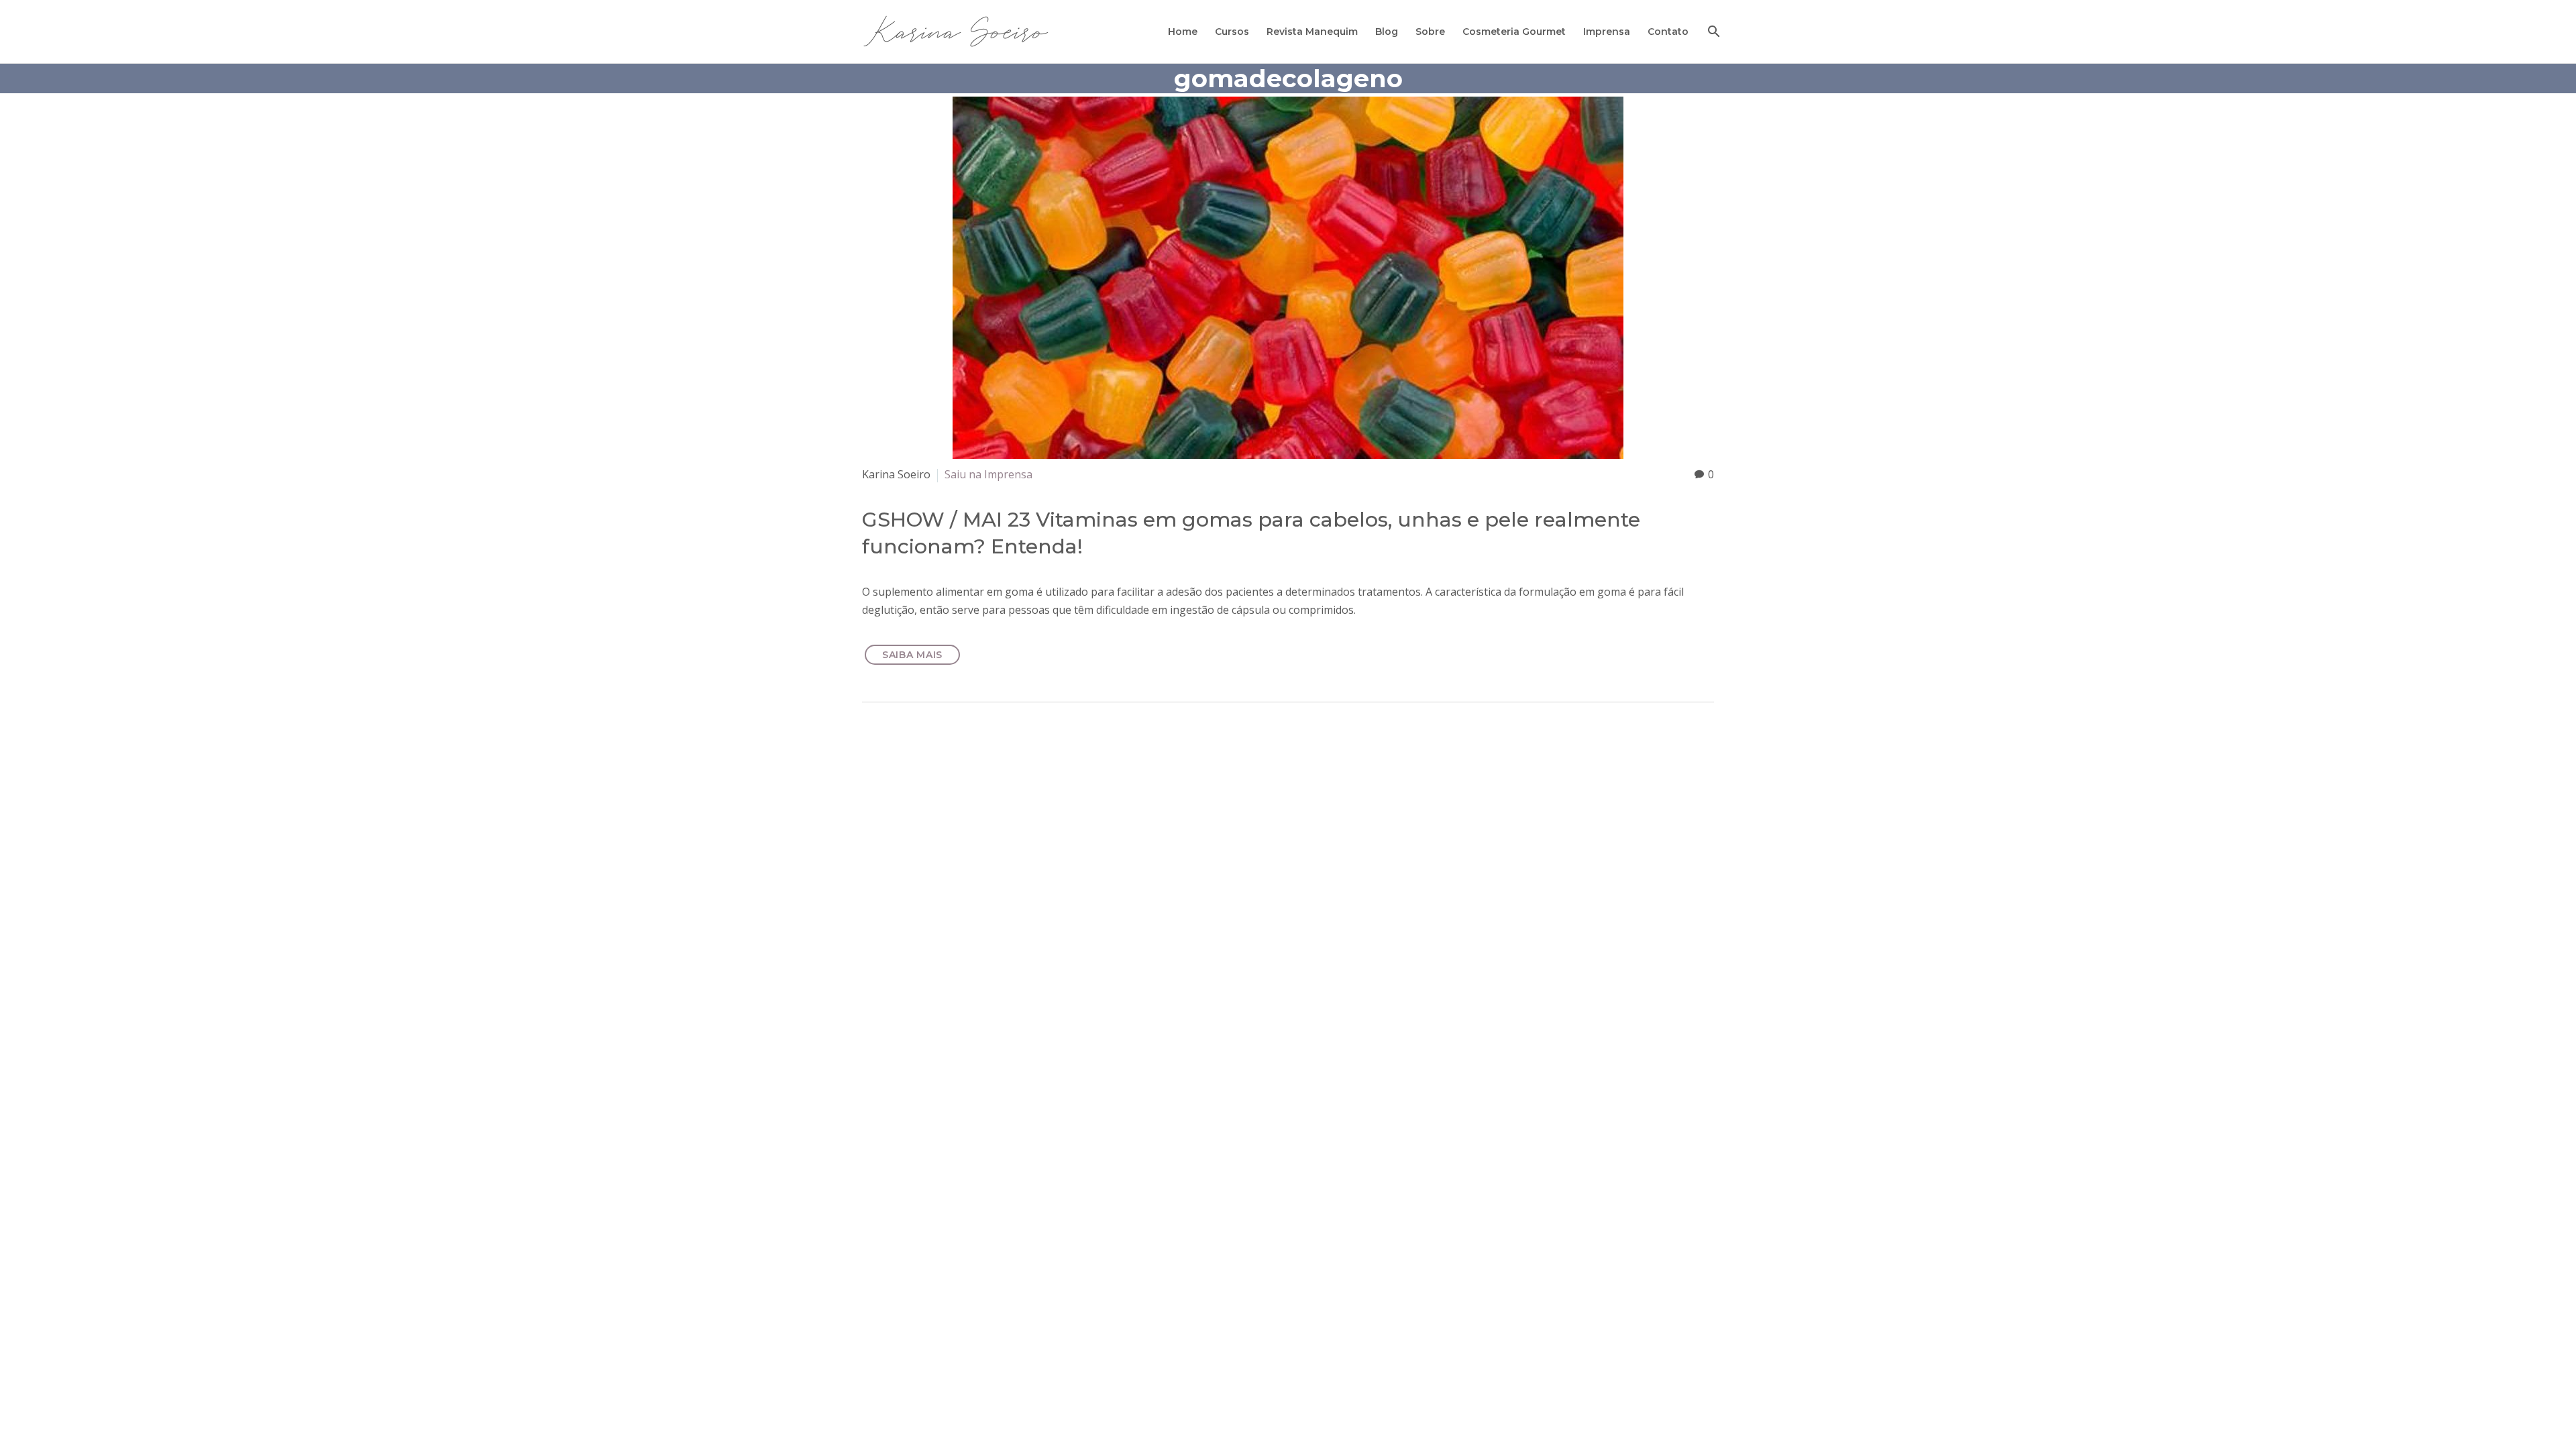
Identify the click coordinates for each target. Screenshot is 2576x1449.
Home (1183, 32)
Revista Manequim (1312, 32)
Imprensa (1607, 32)
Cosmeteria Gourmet (1514, 32)
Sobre (1430, 32)
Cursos (1232, 32)
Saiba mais (912, 655)
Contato (1668, 32)
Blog (1387, 32)
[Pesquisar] (1712, 32)
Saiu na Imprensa (988, 474)
